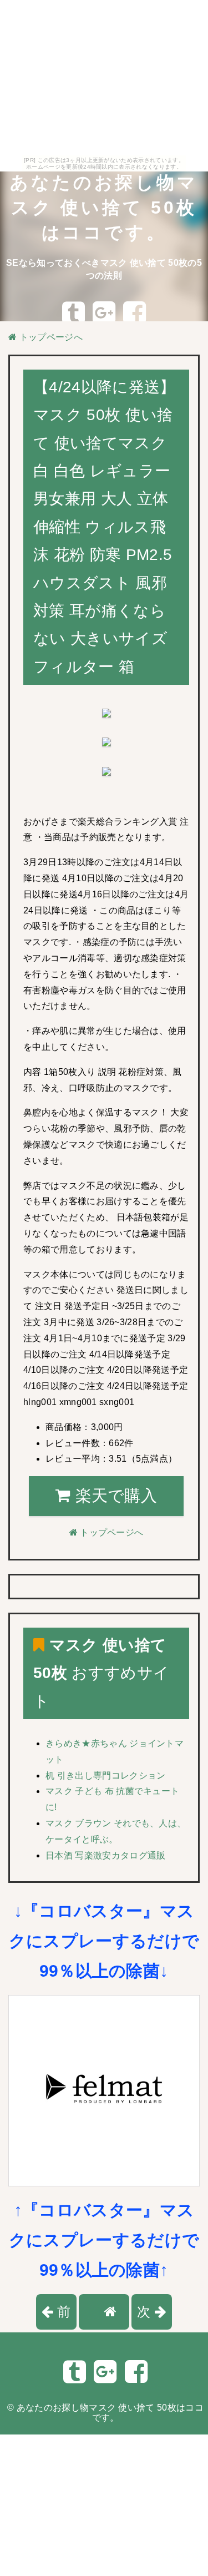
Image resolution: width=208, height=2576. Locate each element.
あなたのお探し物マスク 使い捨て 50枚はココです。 (104, 208)
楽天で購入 (114, 1496)
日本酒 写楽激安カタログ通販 (105, 1855)
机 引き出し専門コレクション (105, 1776)
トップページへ (50, 337)
